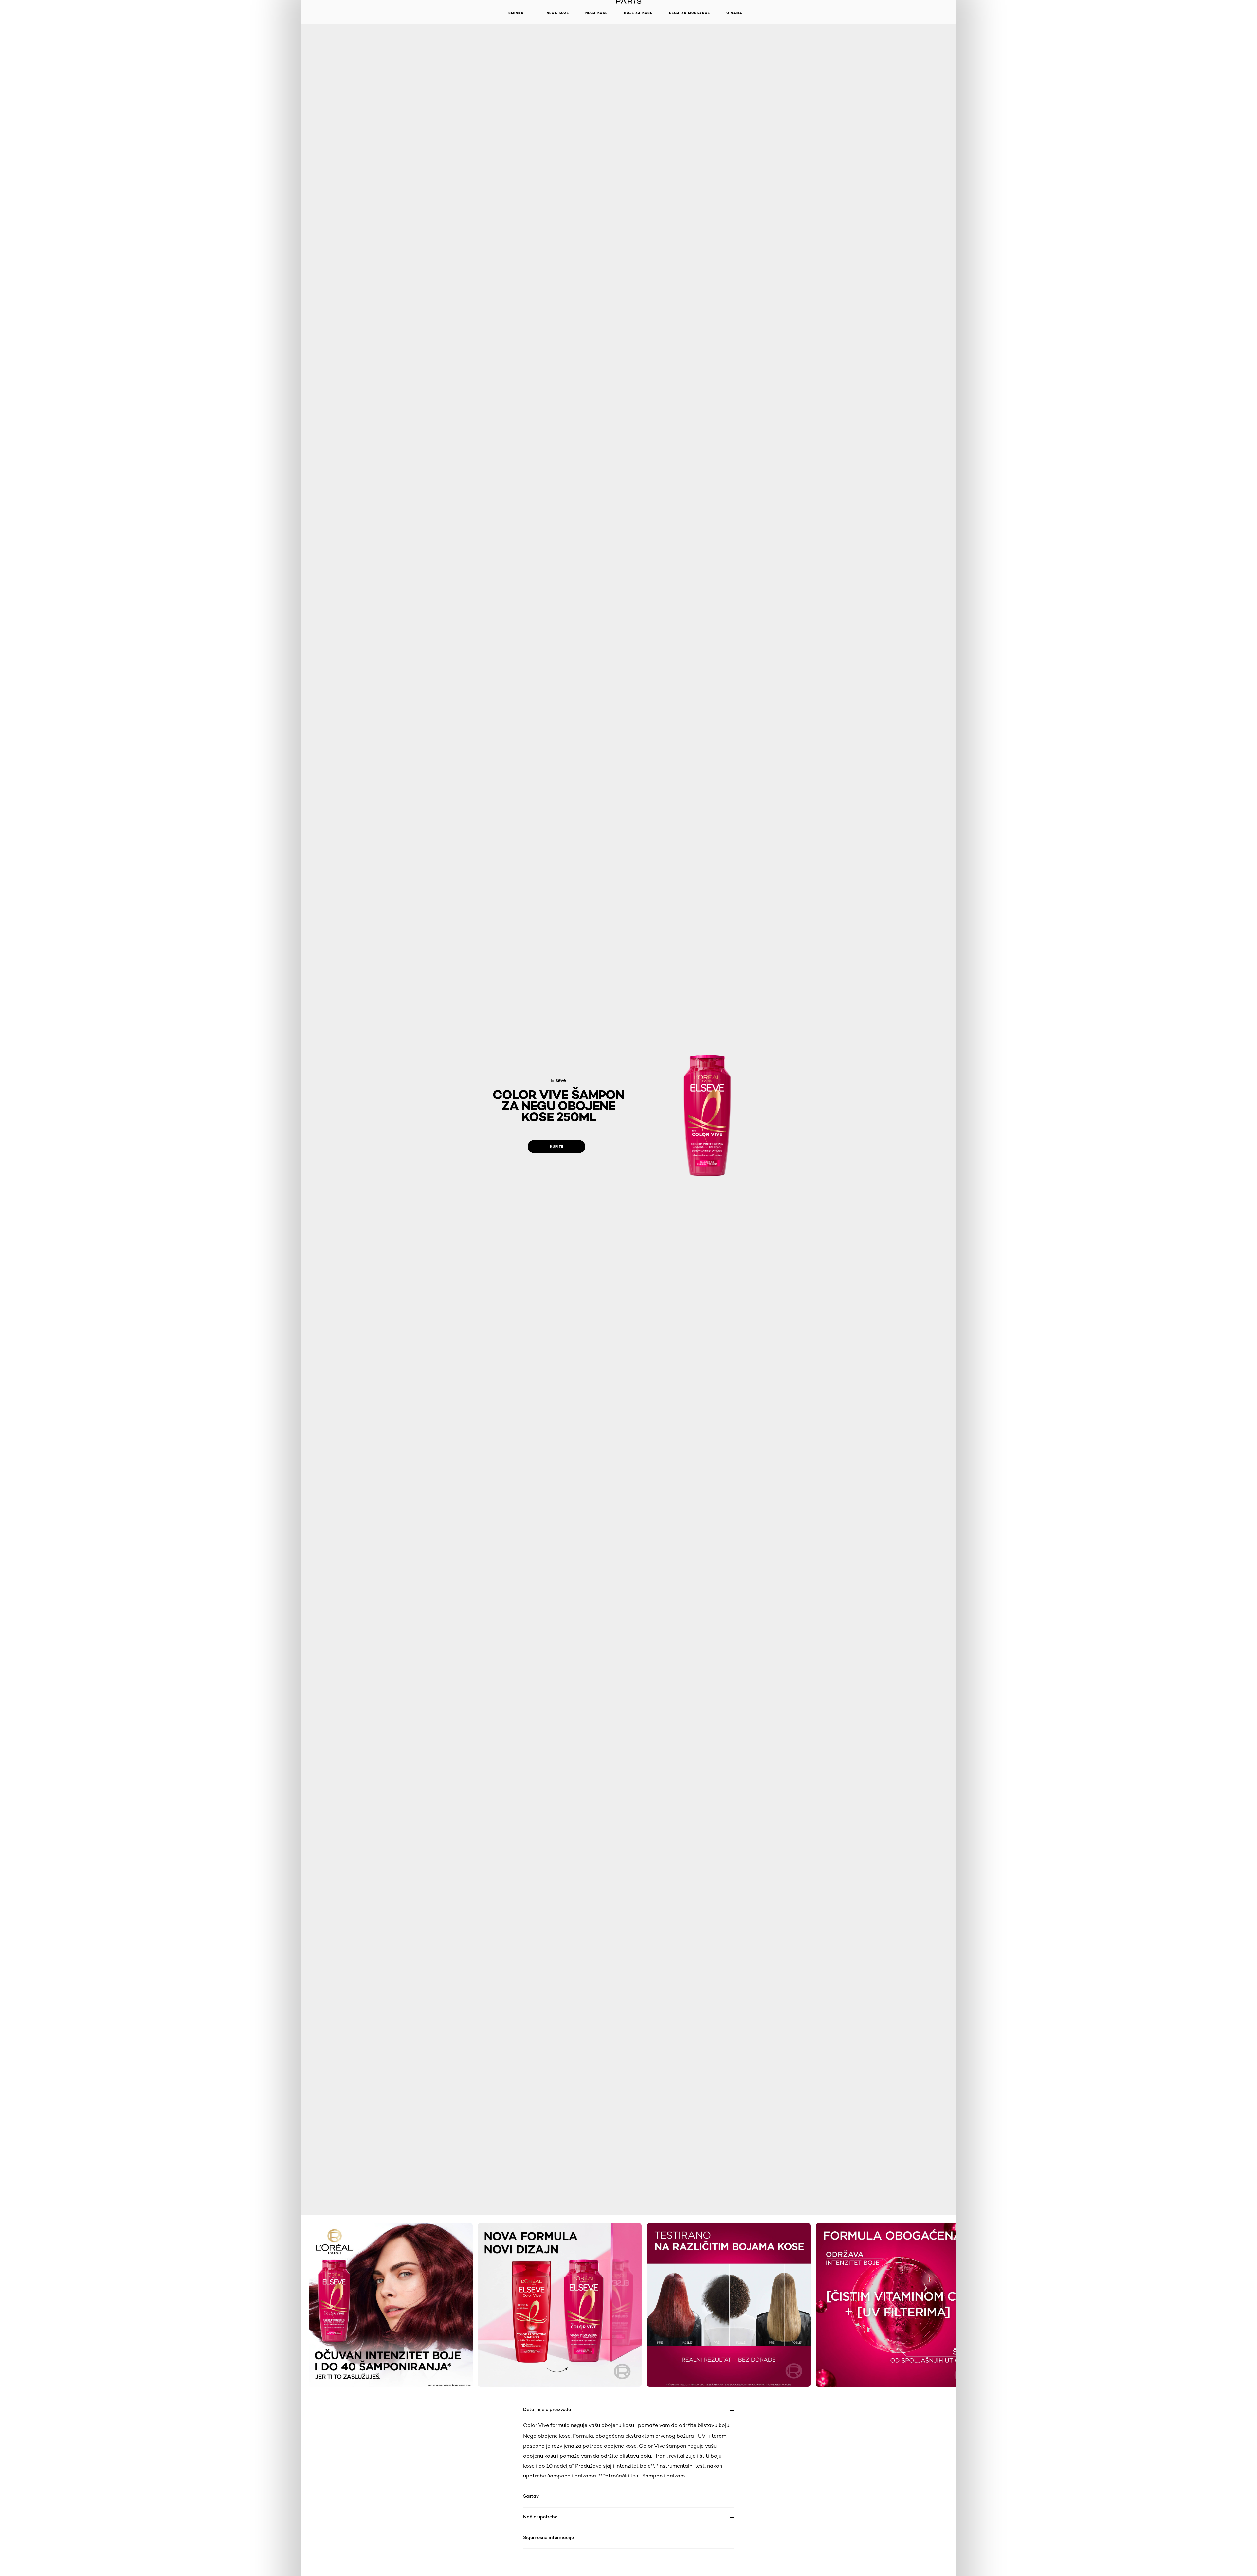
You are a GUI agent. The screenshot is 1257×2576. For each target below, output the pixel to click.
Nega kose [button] (596, 13)
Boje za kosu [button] (638, 13)
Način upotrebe (540, 2517)
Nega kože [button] (558, 13)
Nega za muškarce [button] (690, 13)
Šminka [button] (516, 13)
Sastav (531, 2496)
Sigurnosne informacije (548, 2537)
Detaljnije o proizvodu (547, 2409)
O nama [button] (734, 13)
